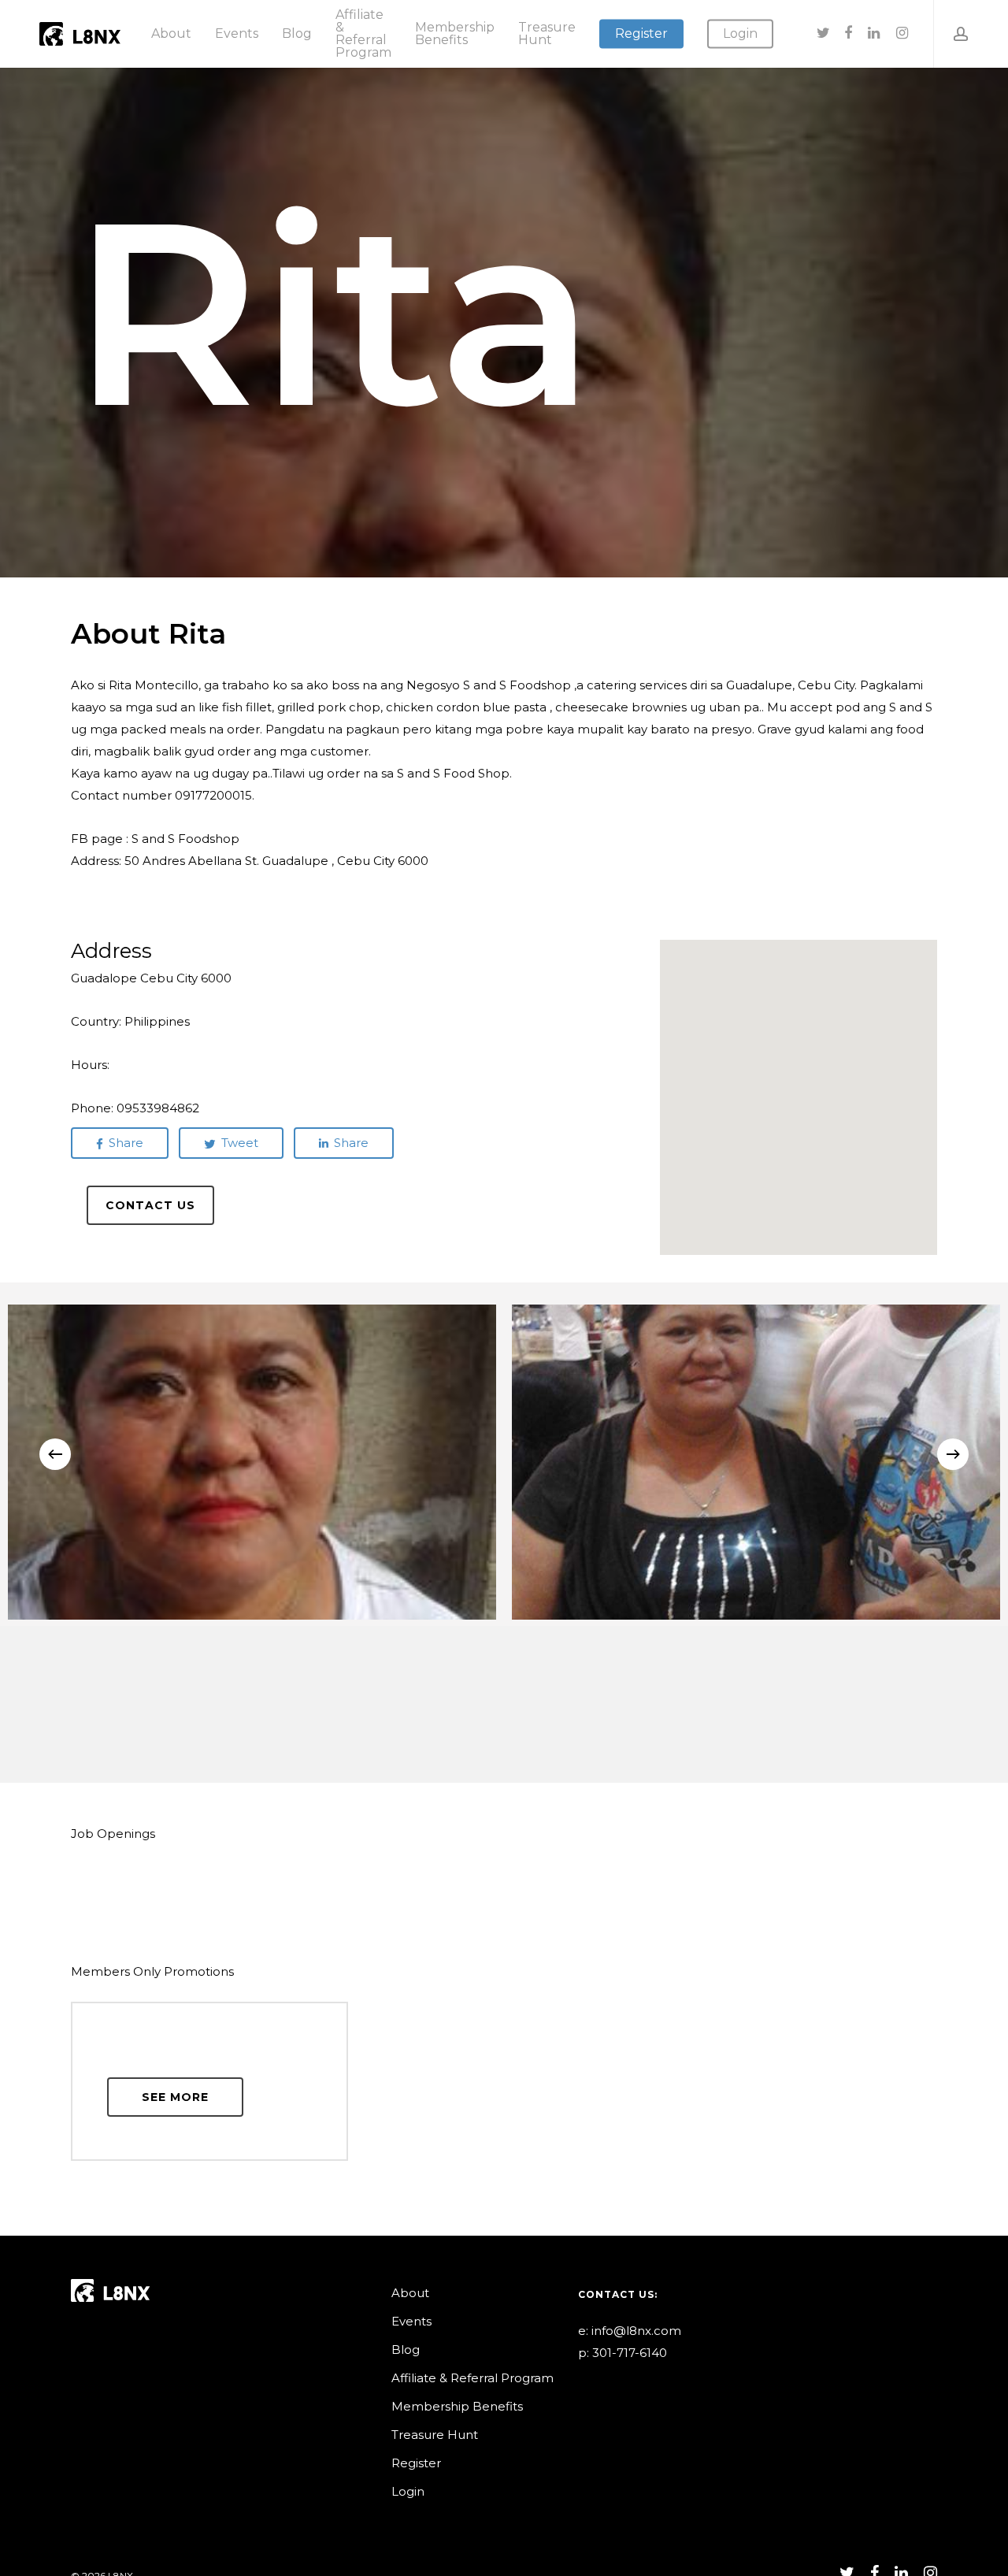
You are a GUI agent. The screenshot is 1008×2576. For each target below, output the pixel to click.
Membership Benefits (457, 2406)
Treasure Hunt (435, 2435)
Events (411, 2321)
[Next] (953, 1454)
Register (416, 2463)
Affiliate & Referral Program (472, 2378)
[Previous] (55, 1454)
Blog (406, 2350)
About (410, 2293)
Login (408, 2491)
